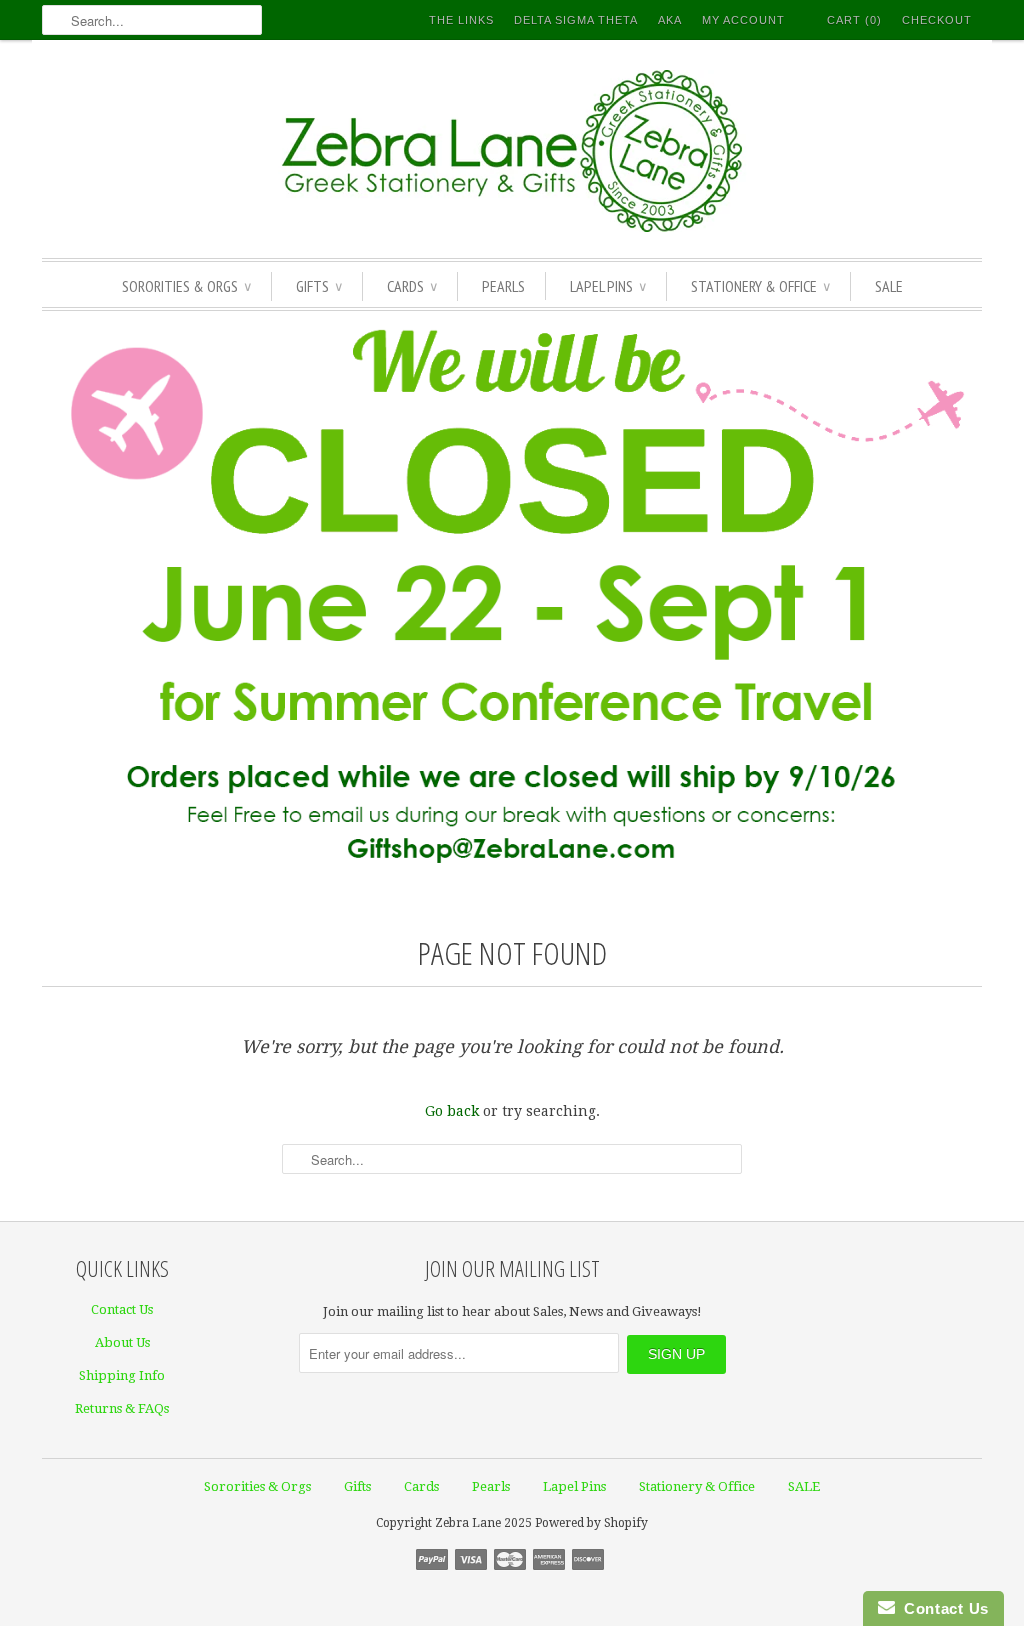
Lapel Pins (608, 286)
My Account (743, 20)
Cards (412, 286)
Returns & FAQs (122, 1408)
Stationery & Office (760, 286)
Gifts (319, 286)
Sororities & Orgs (186, 286)
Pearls (503, 286)
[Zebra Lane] (512, 154)
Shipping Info (122, 1375)
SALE (889, 286)
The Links (461, 20)
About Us (122, 1342)
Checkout (937, 20)
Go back (452, 1111)
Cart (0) (854, 20)
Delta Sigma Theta (576, 20)
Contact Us (122, 1309)
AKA (670, 20)
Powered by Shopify (591, 1523)
